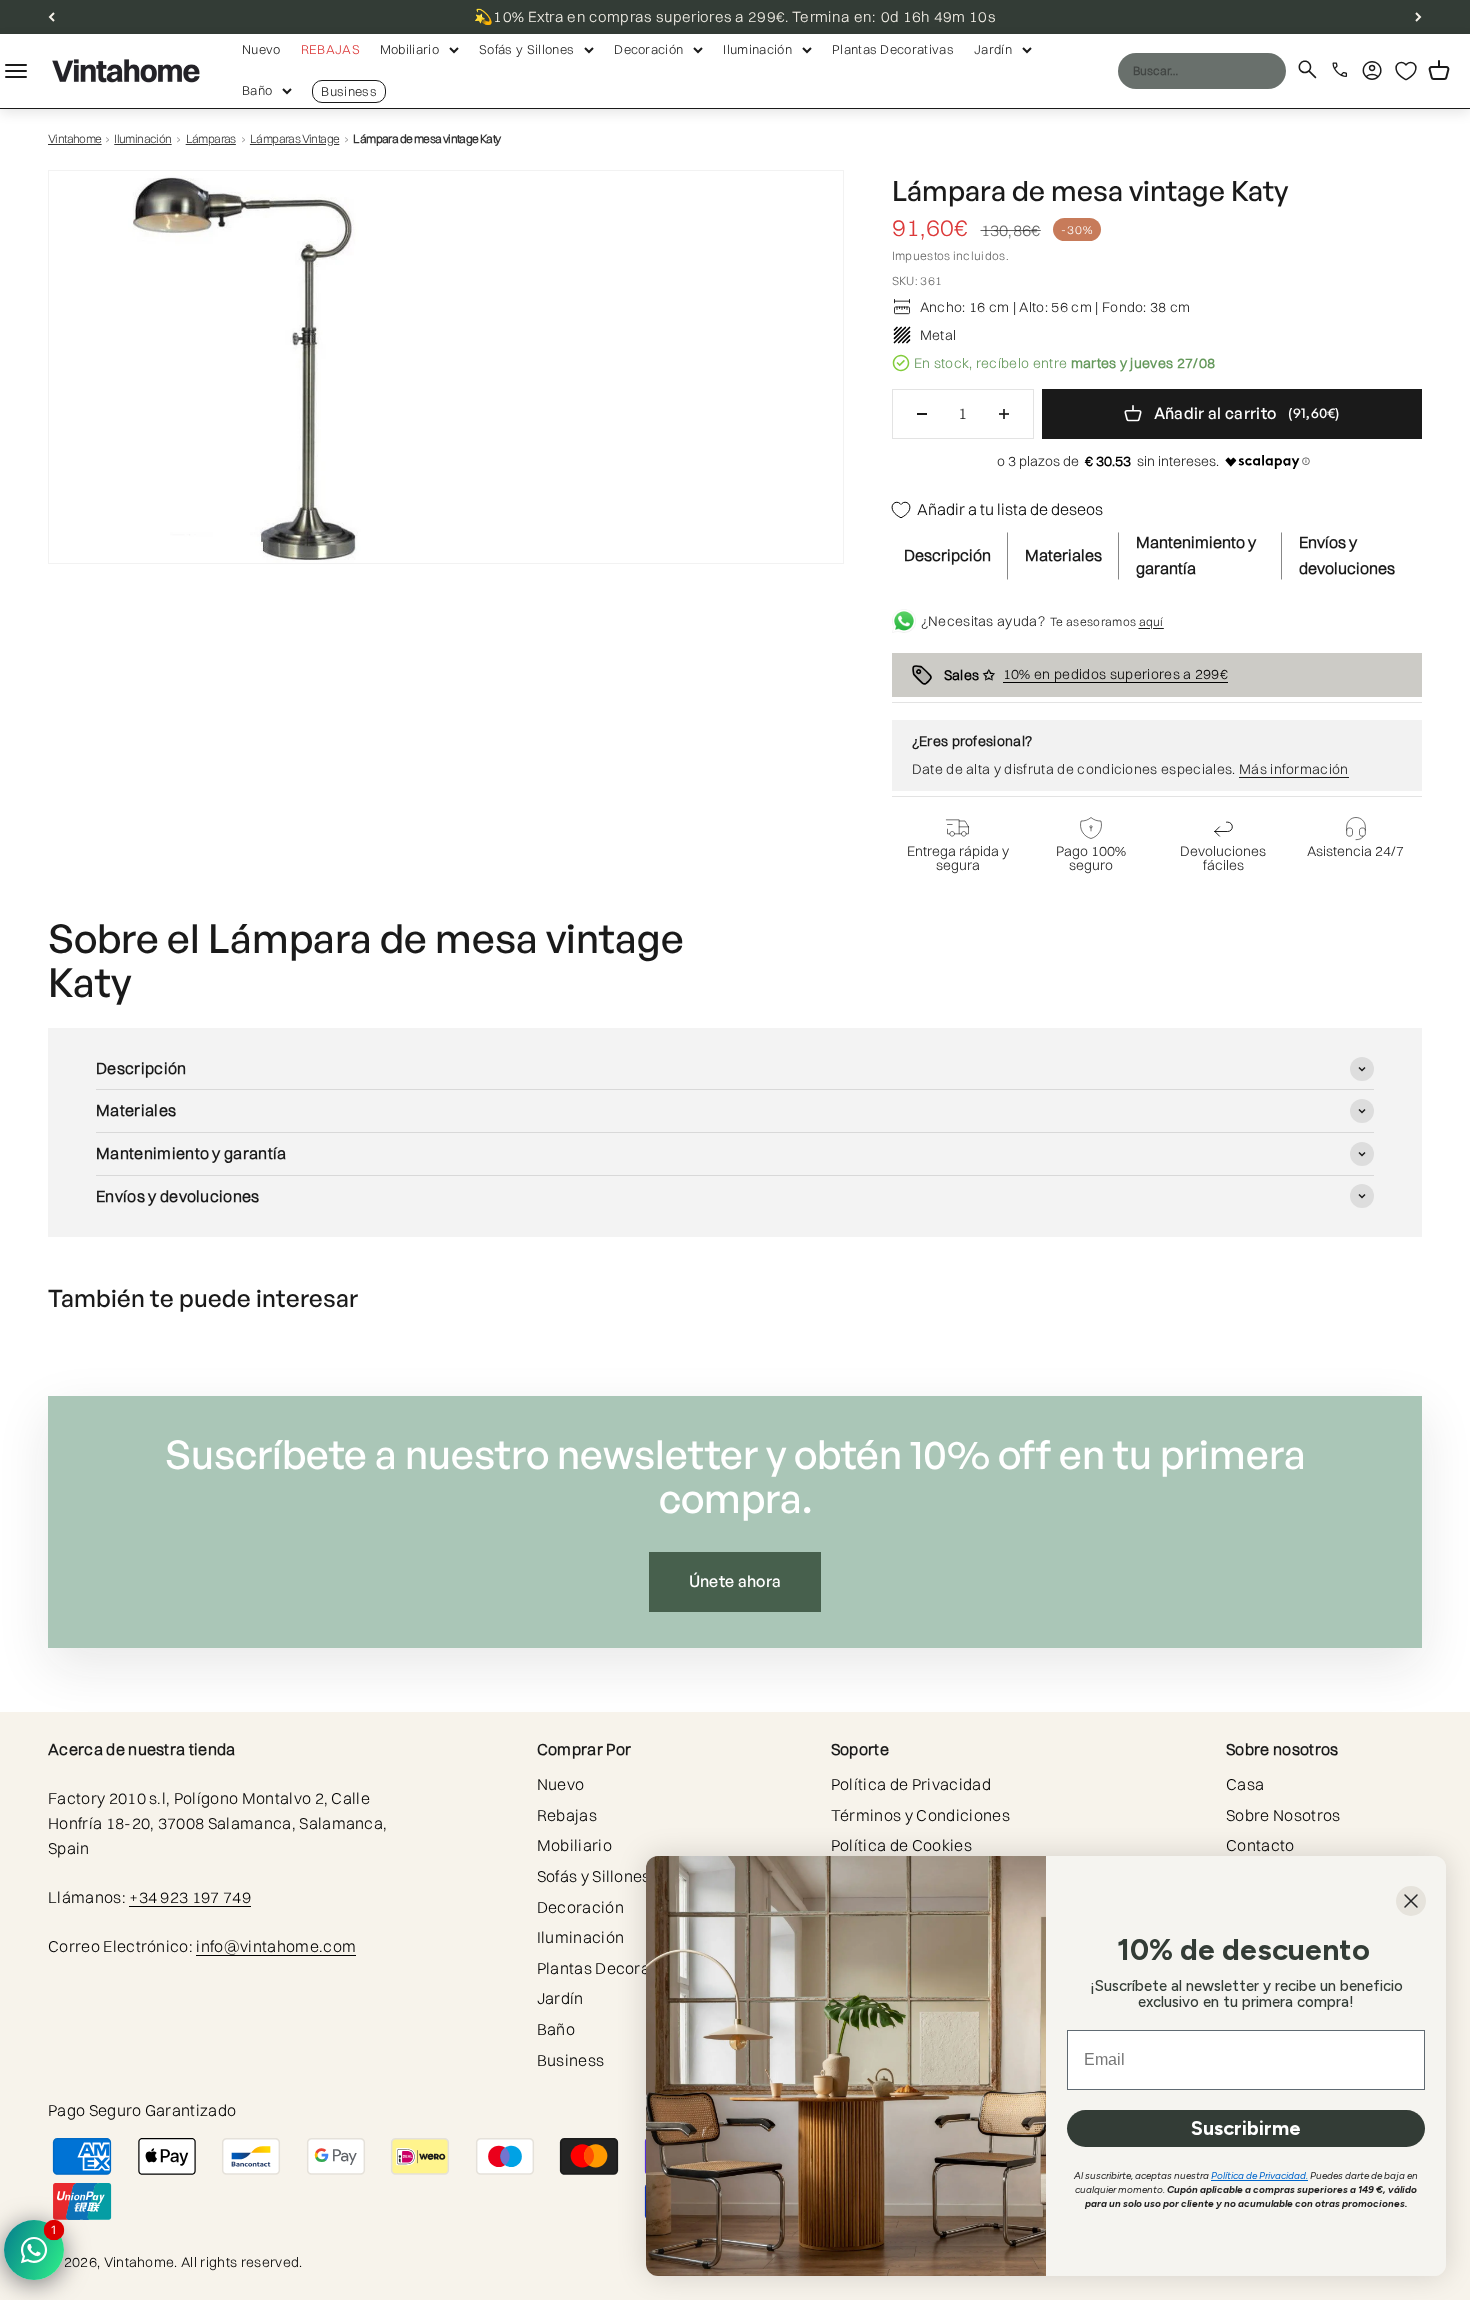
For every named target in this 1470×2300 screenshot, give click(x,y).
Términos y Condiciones (920, 1815)
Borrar (1232, 70)
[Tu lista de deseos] (1406, 71)
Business (349, 91)
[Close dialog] (1411, 1901)
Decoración (648, 49)
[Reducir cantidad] (922, 414)
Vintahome (75, 138)
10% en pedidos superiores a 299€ (1115, 674)
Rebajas (330, 49)
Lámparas (211, 138)
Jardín (993, 49)
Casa (1245, 1784)
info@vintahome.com (276, 1946)
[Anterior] (51, 17)
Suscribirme (1246, 2128)
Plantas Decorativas (893, 49)
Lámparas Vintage (294, 138)
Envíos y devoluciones (1347, 555)
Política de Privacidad (911, 1784)
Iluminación (757, 49)
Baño (257, 90)
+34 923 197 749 (190, 1897)
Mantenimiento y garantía (1196, 555)
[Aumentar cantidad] (1004, 414)
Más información (1294, 769)
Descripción (947, 555)
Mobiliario (409, 49)
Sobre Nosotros (1283, 1815)
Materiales (1063, 555)
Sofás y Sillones (526, 49)
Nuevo (261, 49)
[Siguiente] (1418, 17)
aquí (1151, 621)
